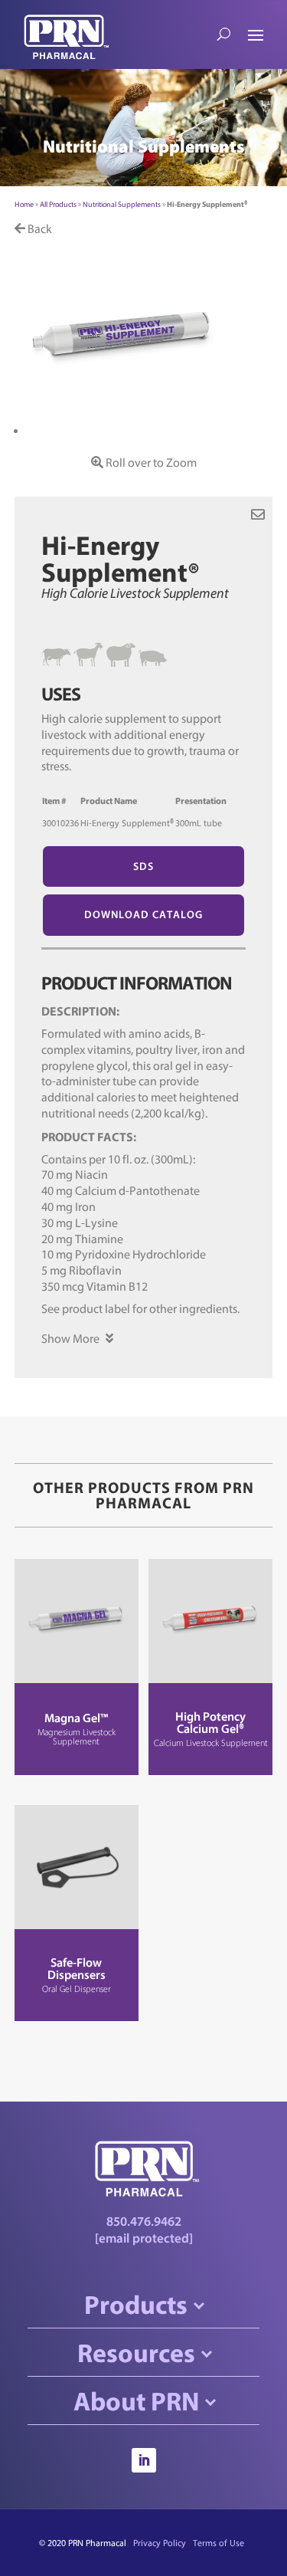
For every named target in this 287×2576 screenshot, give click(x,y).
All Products (58, 204)
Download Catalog (143, 914)
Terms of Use (219, 2543)
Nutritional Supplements (122, 204)
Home (24, 204)
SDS (143, 866)
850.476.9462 (144, 2221)
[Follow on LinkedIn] (144, 2460)
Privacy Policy (160, 2543)
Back (39, 228)
